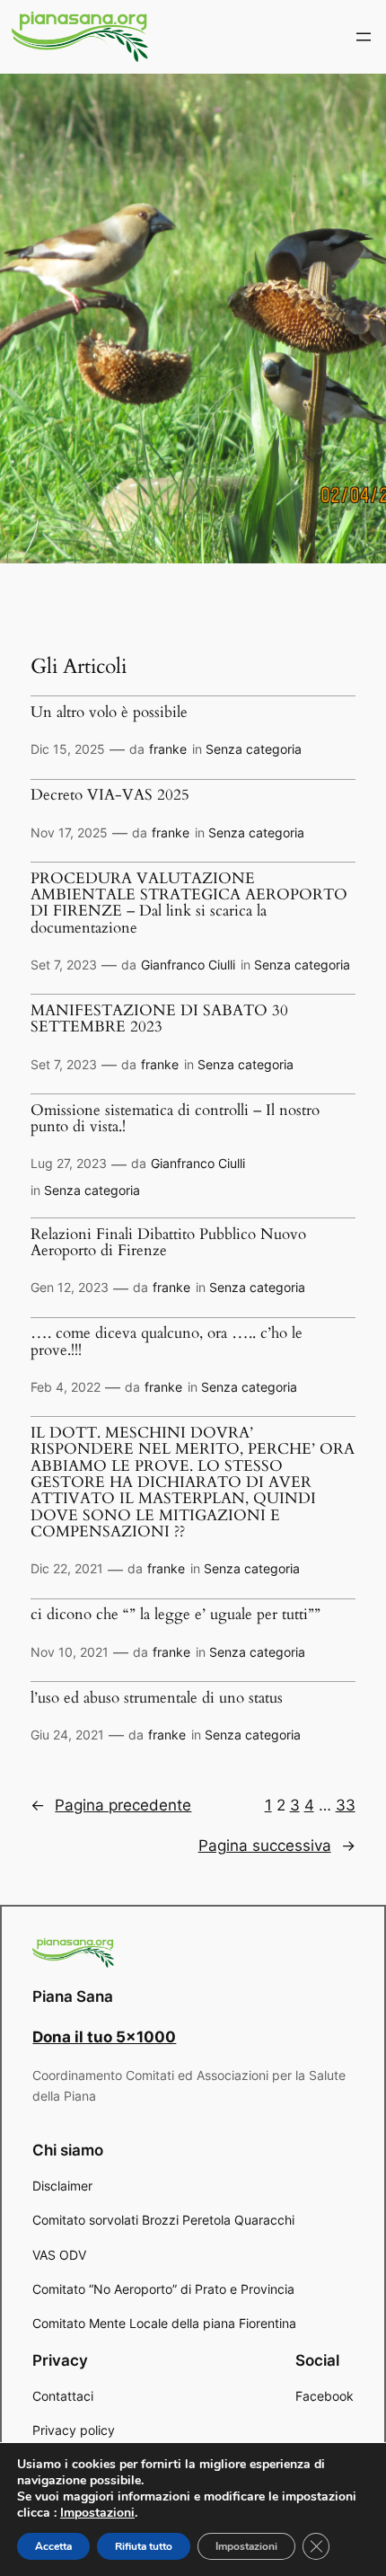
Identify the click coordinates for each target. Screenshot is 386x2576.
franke (168, 749)
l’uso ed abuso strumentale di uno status (157, 1698)
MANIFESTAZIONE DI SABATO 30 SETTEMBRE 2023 (159, 1019)
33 (346, 1805)
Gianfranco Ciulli (188, 965)
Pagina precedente (111, 1805)
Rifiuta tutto (144, 2546)
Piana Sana (73, 1996)
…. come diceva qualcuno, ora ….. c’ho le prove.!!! (167, 1342)
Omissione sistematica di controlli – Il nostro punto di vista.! (175, 1119)
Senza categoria (254, 749)
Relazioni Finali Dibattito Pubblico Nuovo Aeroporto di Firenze (168, 1243)
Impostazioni (97, 2513)
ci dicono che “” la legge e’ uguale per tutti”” (175, 1615)
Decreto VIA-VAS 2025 (110, 795)
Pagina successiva (277, 1846)
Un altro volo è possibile (109, 713)
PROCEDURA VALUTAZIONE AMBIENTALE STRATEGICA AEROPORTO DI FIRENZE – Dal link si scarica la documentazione (189, 903)
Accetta (53, 2546)
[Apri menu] (364, 37)
